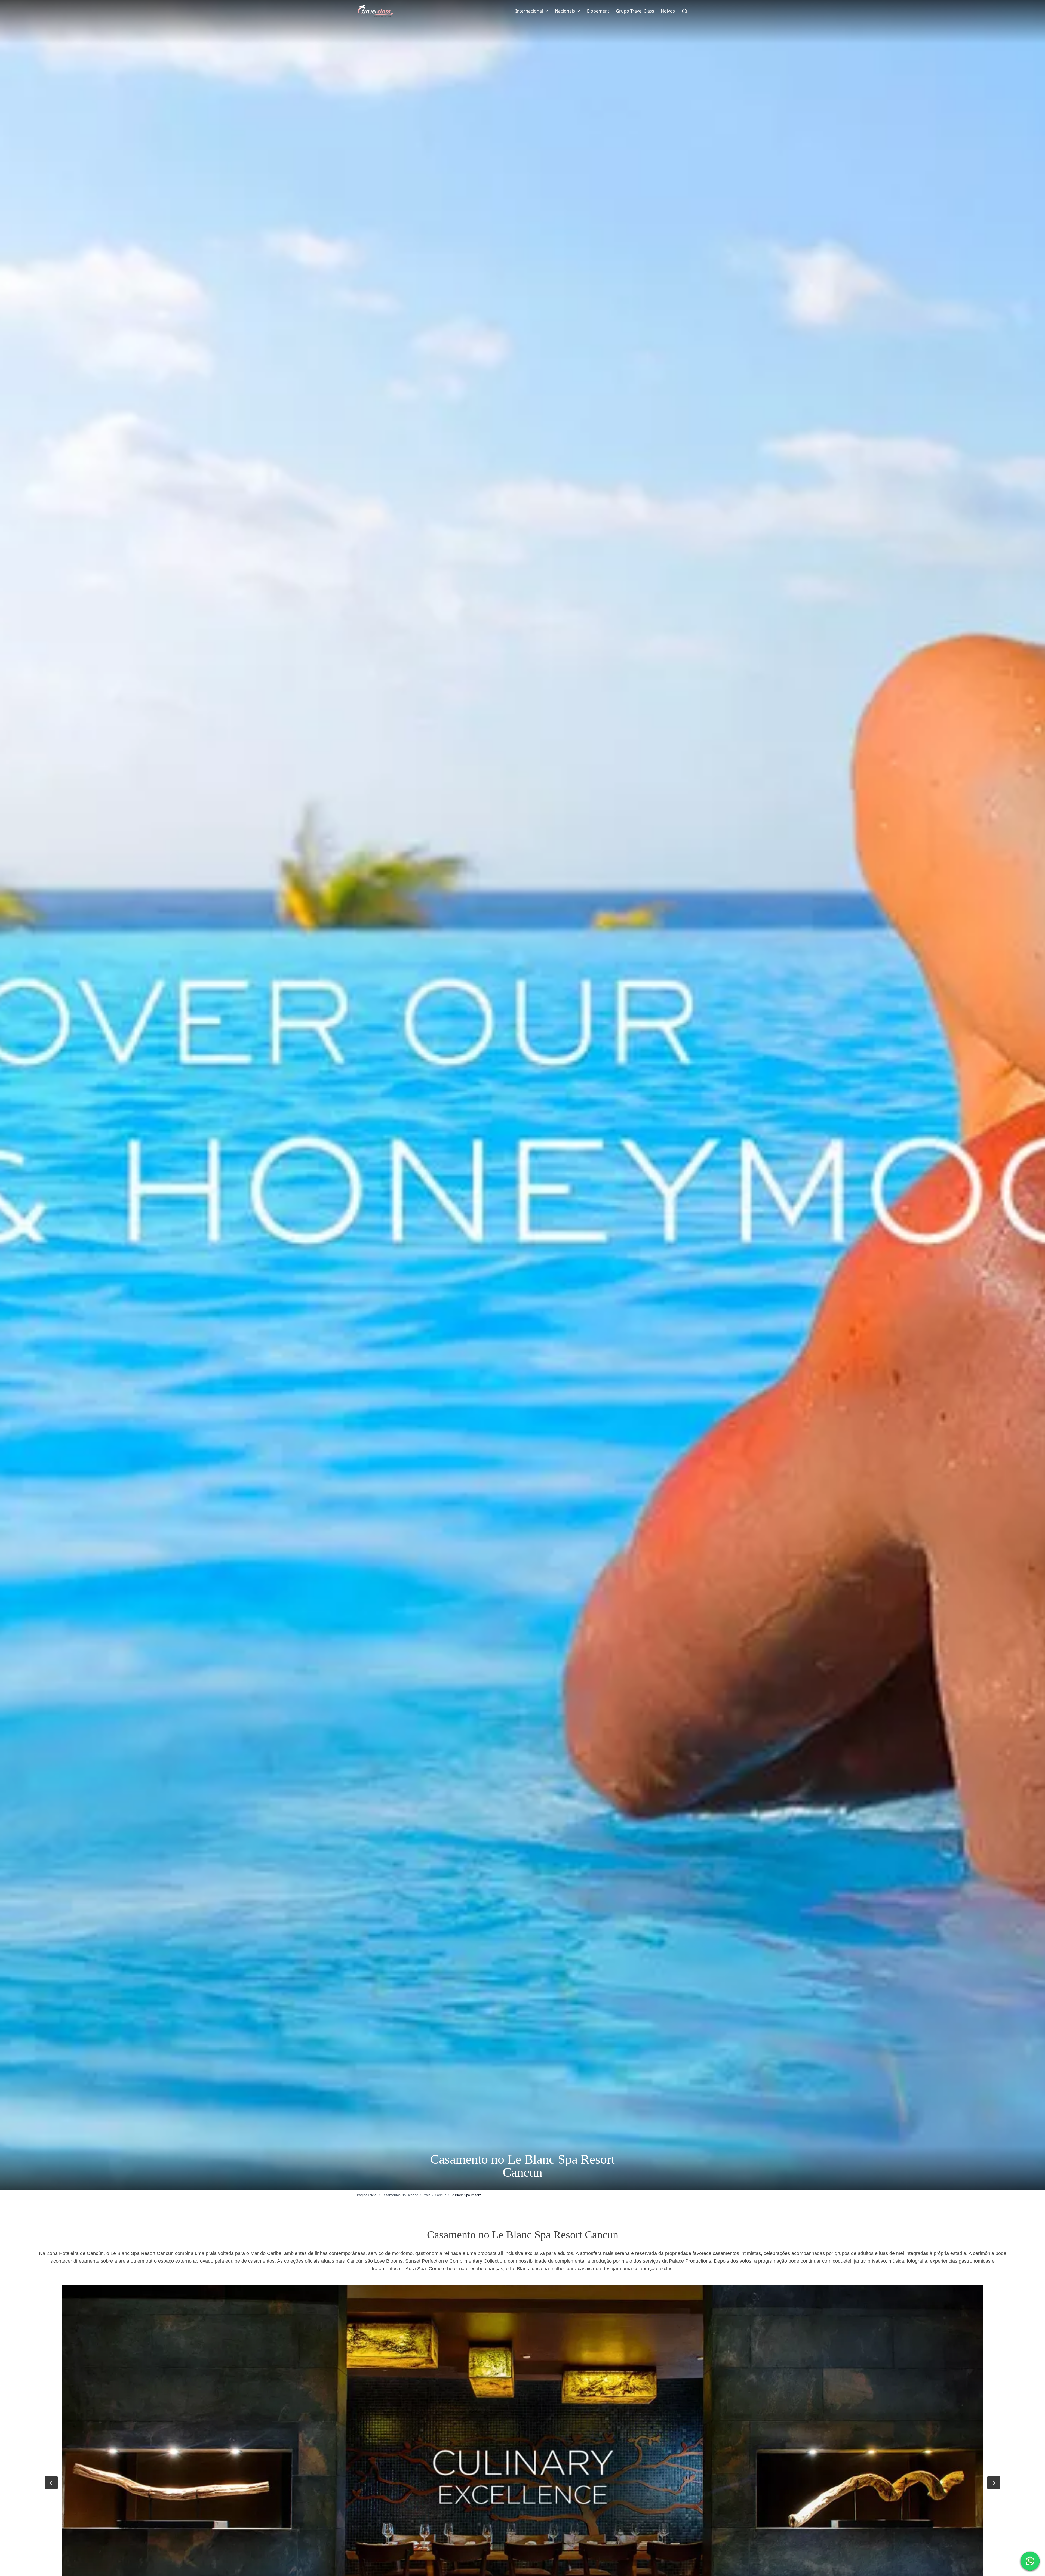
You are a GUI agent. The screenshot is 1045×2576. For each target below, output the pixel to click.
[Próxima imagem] (994, 2483)
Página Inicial (367, 2195)
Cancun (441, 2195)
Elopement (598, 11)
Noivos (668, 11)
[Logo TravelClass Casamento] (375, 11)
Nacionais (565, 11)
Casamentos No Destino (400, 2195)
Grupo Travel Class (635, 11)
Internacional (529, 11)
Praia (427, 2195)
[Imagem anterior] (51, 2483)
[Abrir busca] (685, 11)
